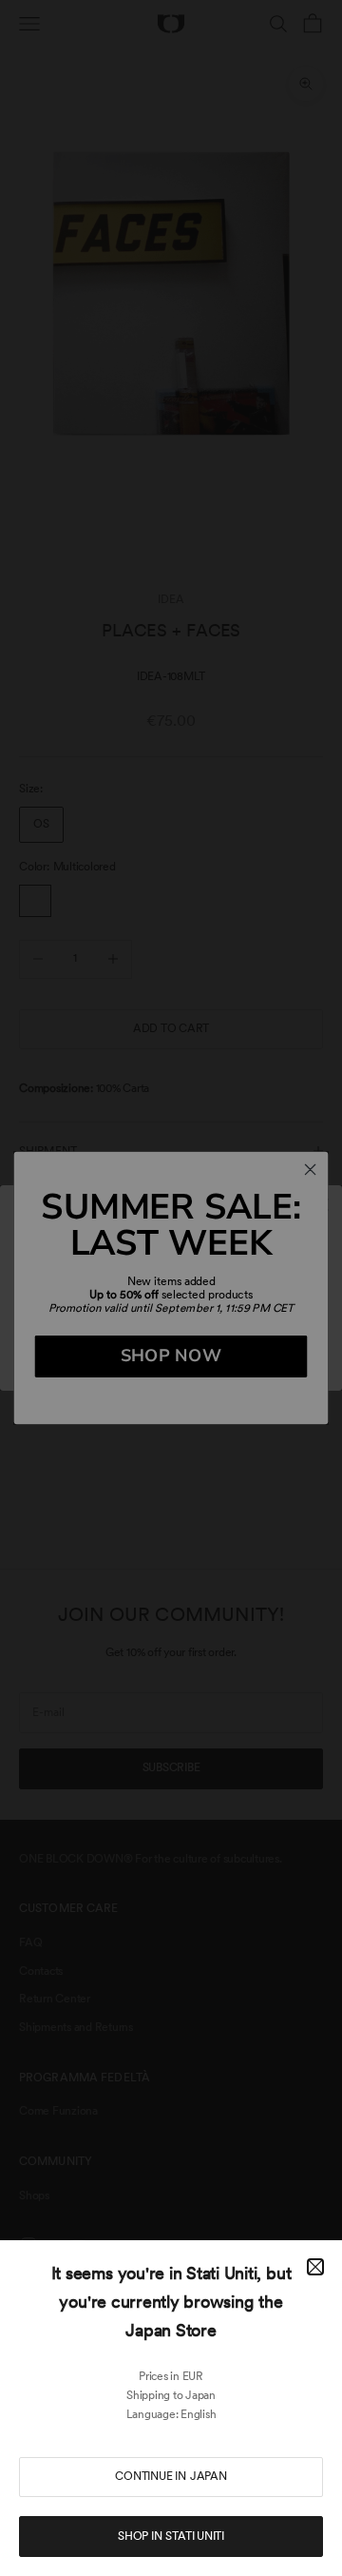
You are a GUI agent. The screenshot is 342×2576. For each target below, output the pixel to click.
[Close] (315, 2267)
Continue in (171, 2476)
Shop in (171, 2536)
